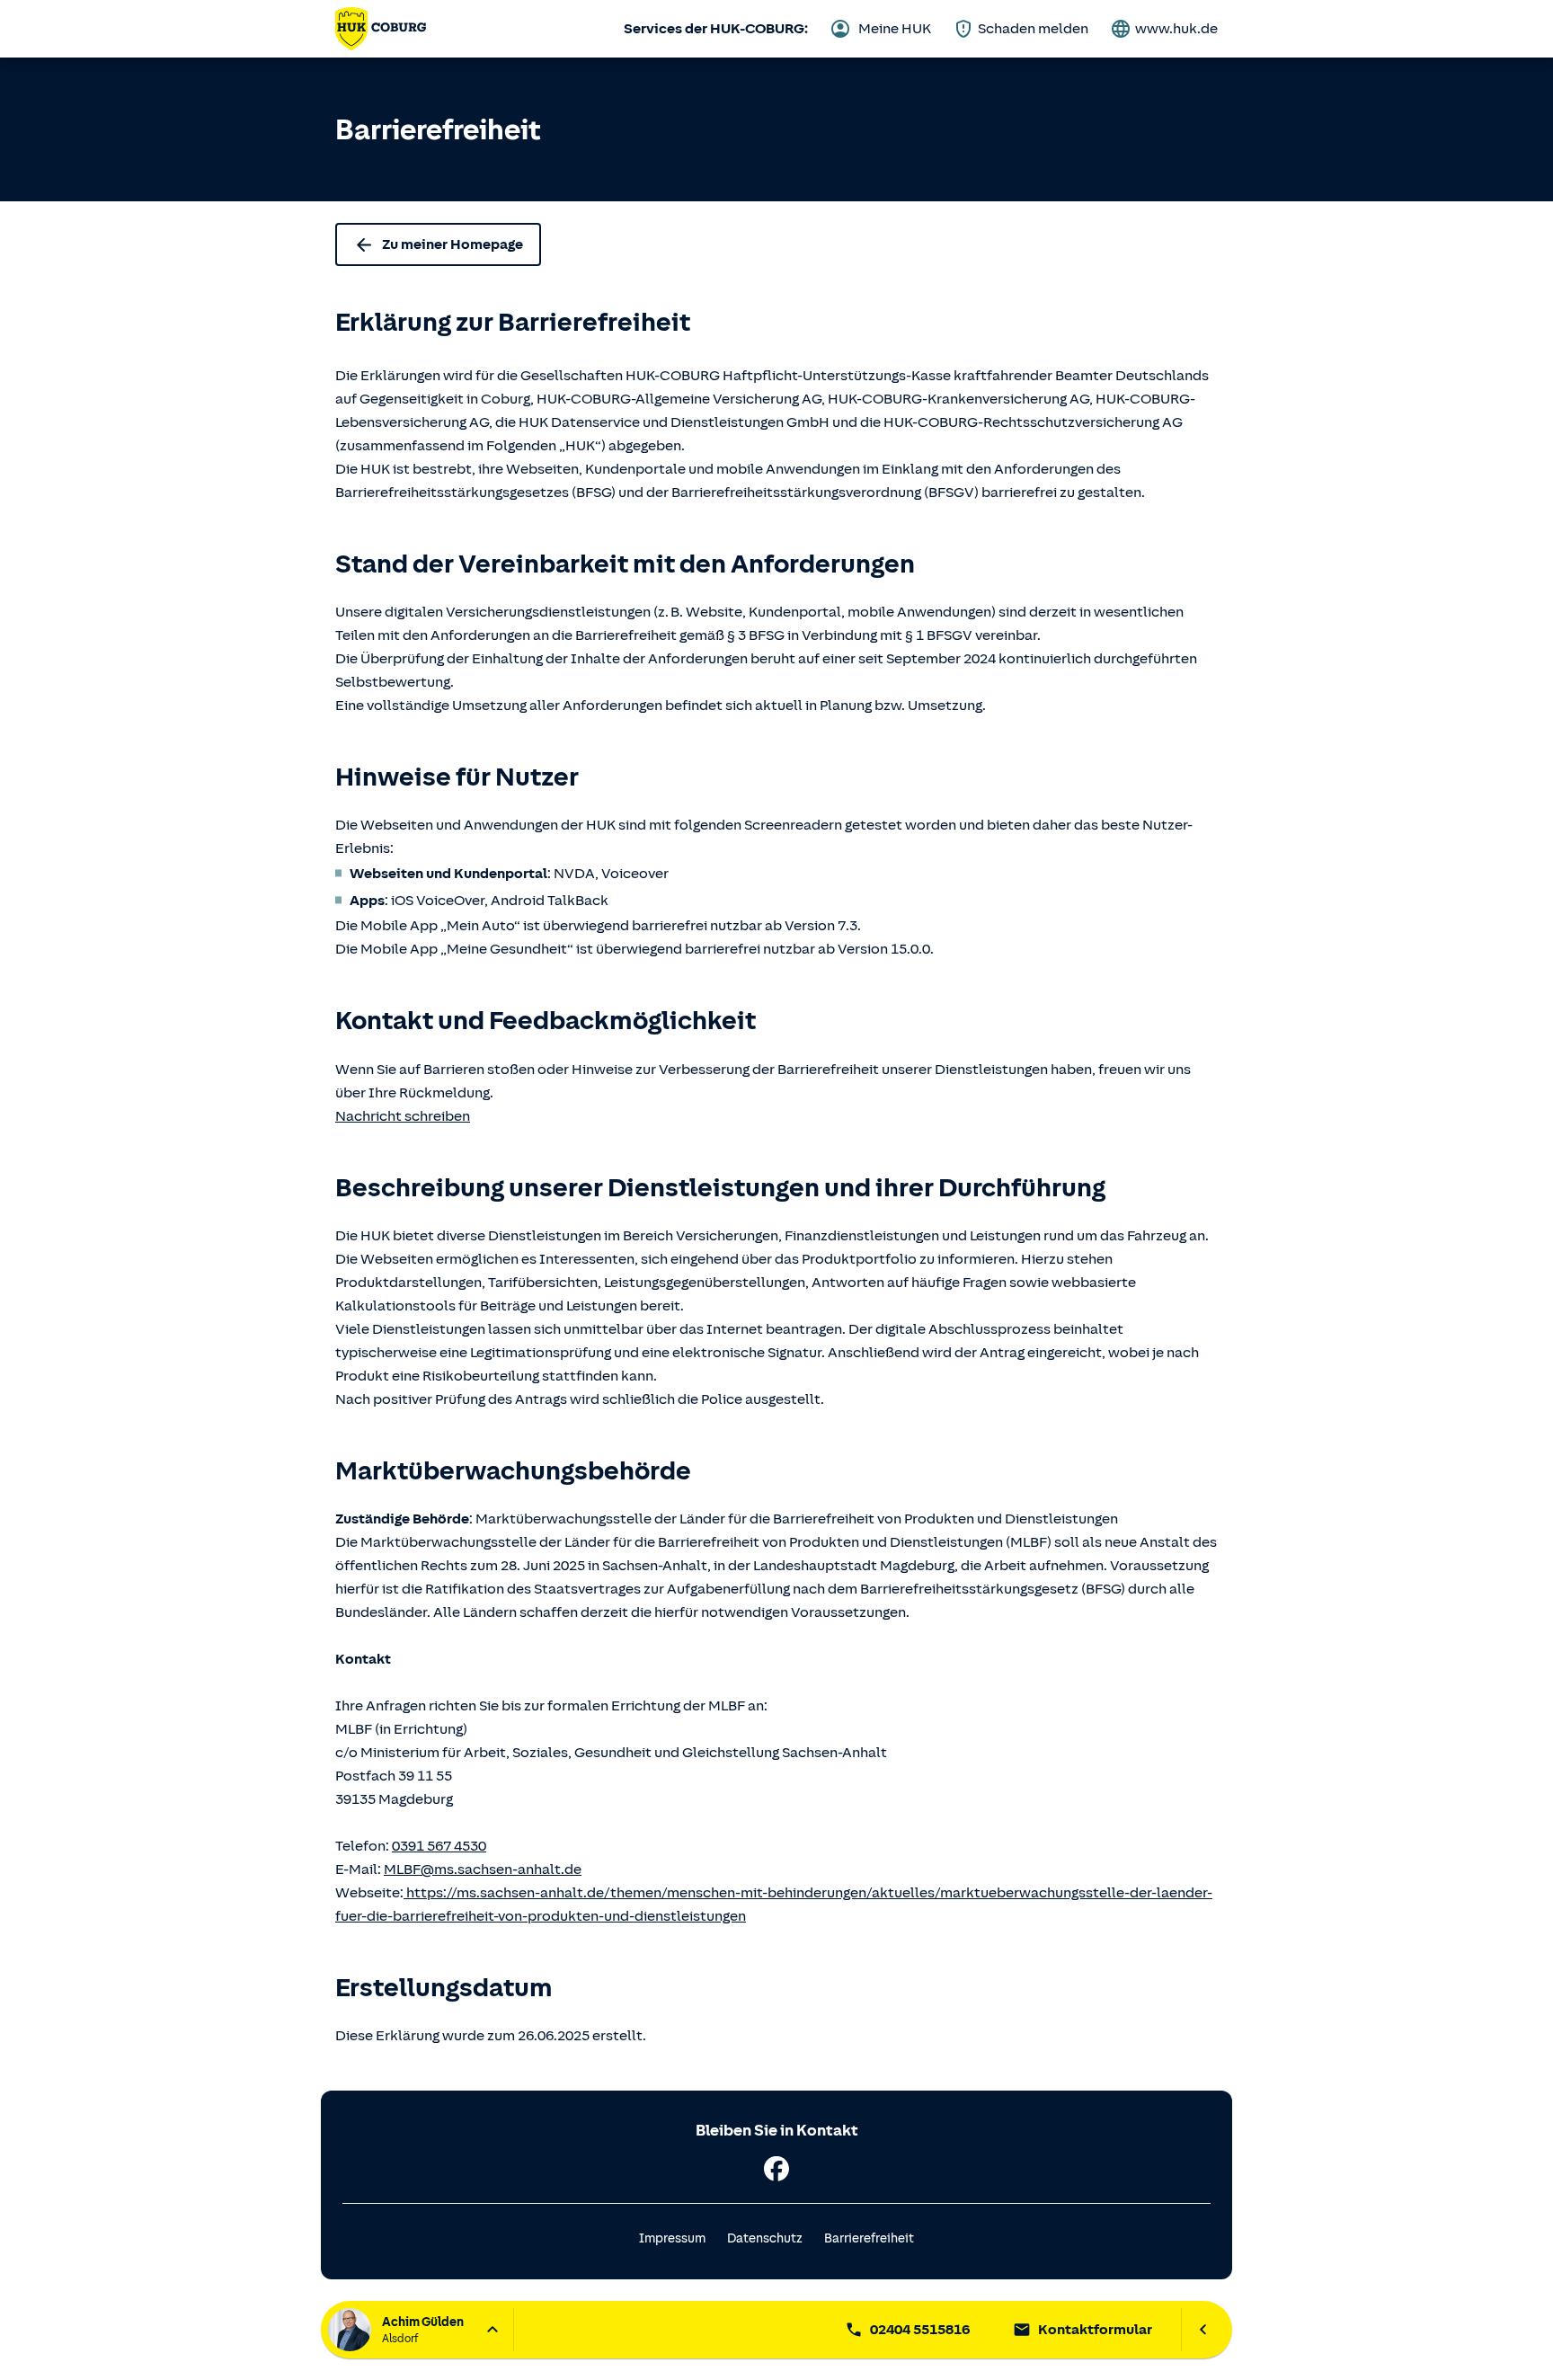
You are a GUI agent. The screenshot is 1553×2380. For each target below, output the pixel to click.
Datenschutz (765, 2238)
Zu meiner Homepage (453, 244)
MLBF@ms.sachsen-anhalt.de (483, 1869)
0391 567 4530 (439, 1846)
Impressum (672, 2238)
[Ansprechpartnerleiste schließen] (1203, 2330)
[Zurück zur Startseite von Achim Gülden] (381, 29)
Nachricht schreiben (403, 1116)
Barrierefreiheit (869, 2238)
